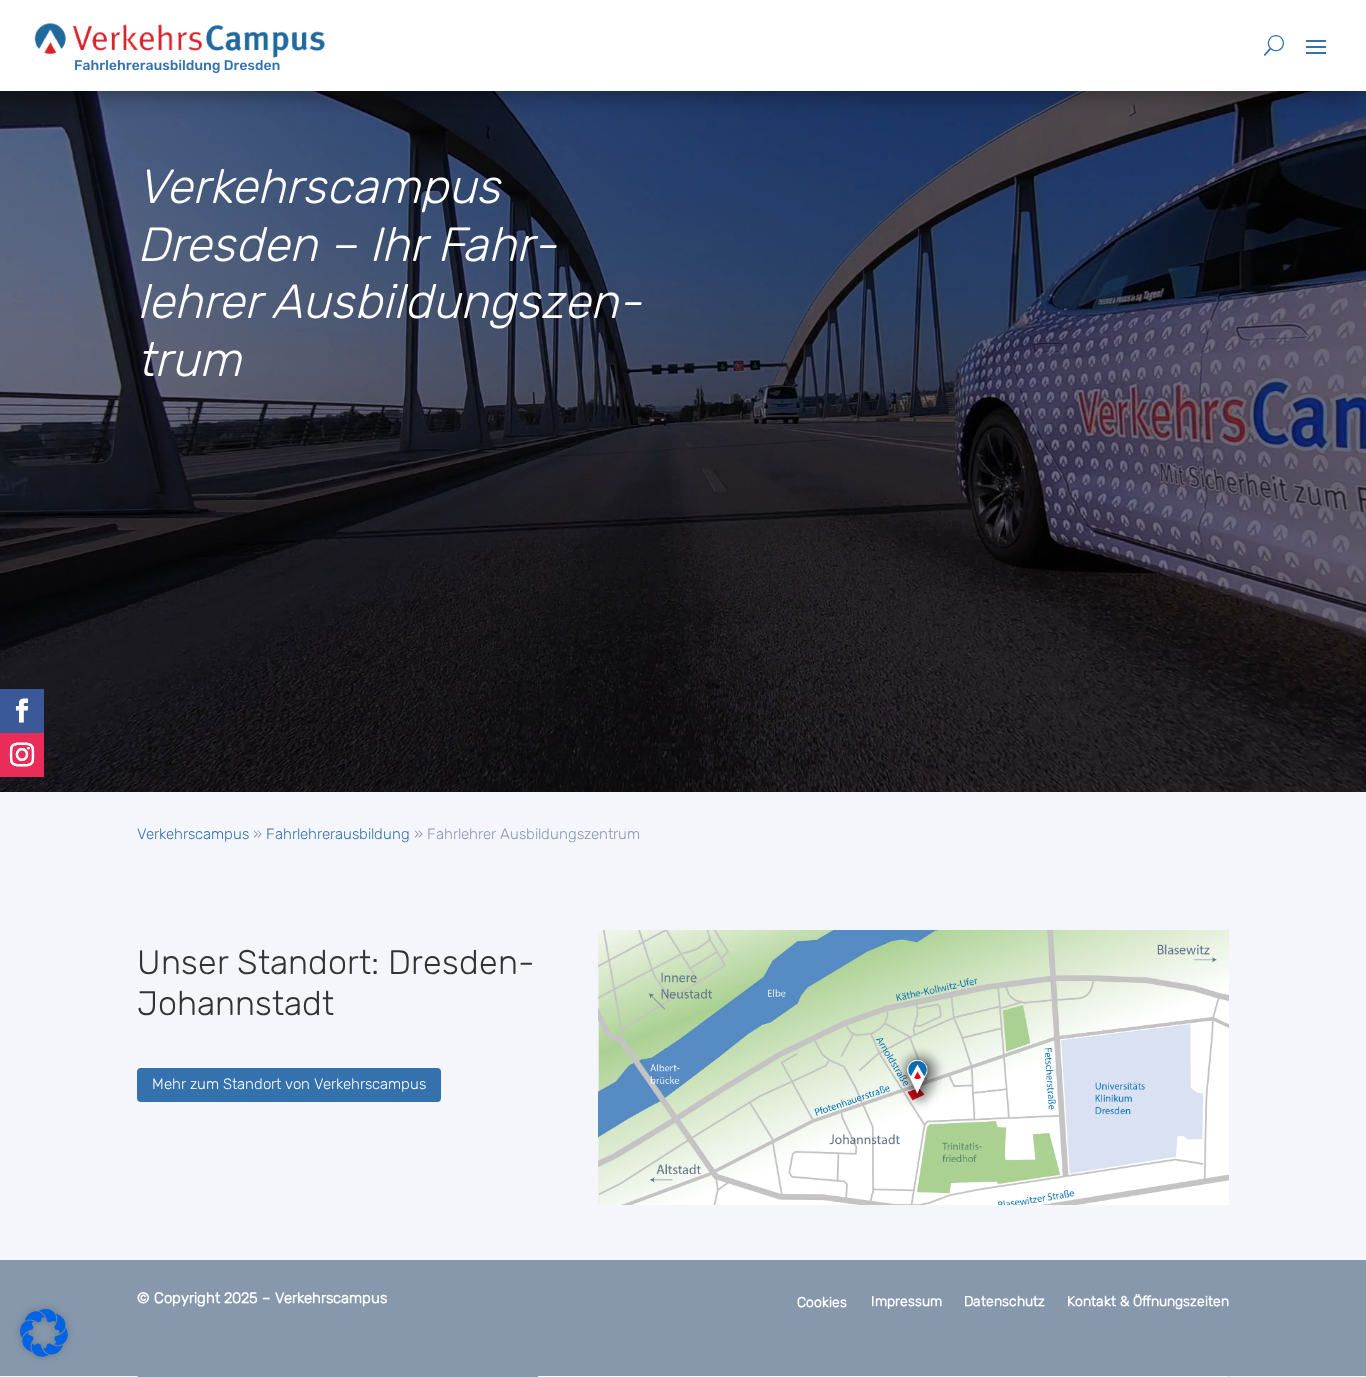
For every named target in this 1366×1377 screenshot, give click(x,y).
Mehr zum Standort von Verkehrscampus (289, 1084)
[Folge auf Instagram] (22, 755)
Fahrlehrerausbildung (338, 834)
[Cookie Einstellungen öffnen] (44, 1352)
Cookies (822, 1302)
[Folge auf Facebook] (22, 711)
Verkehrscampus (193, 834)
